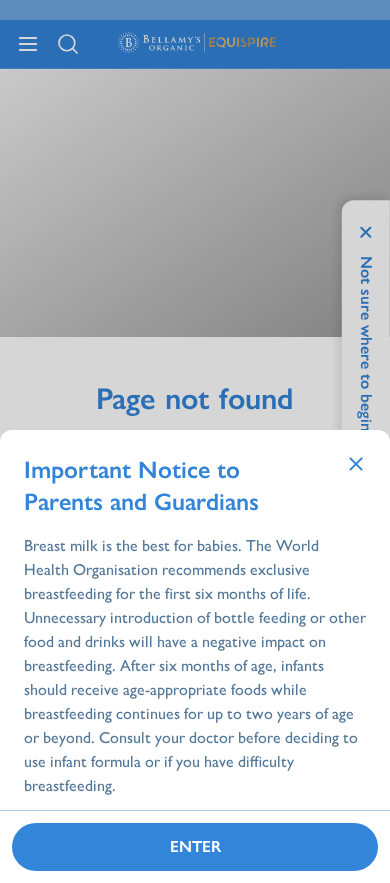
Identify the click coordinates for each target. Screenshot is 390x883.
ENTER (195, 846)
